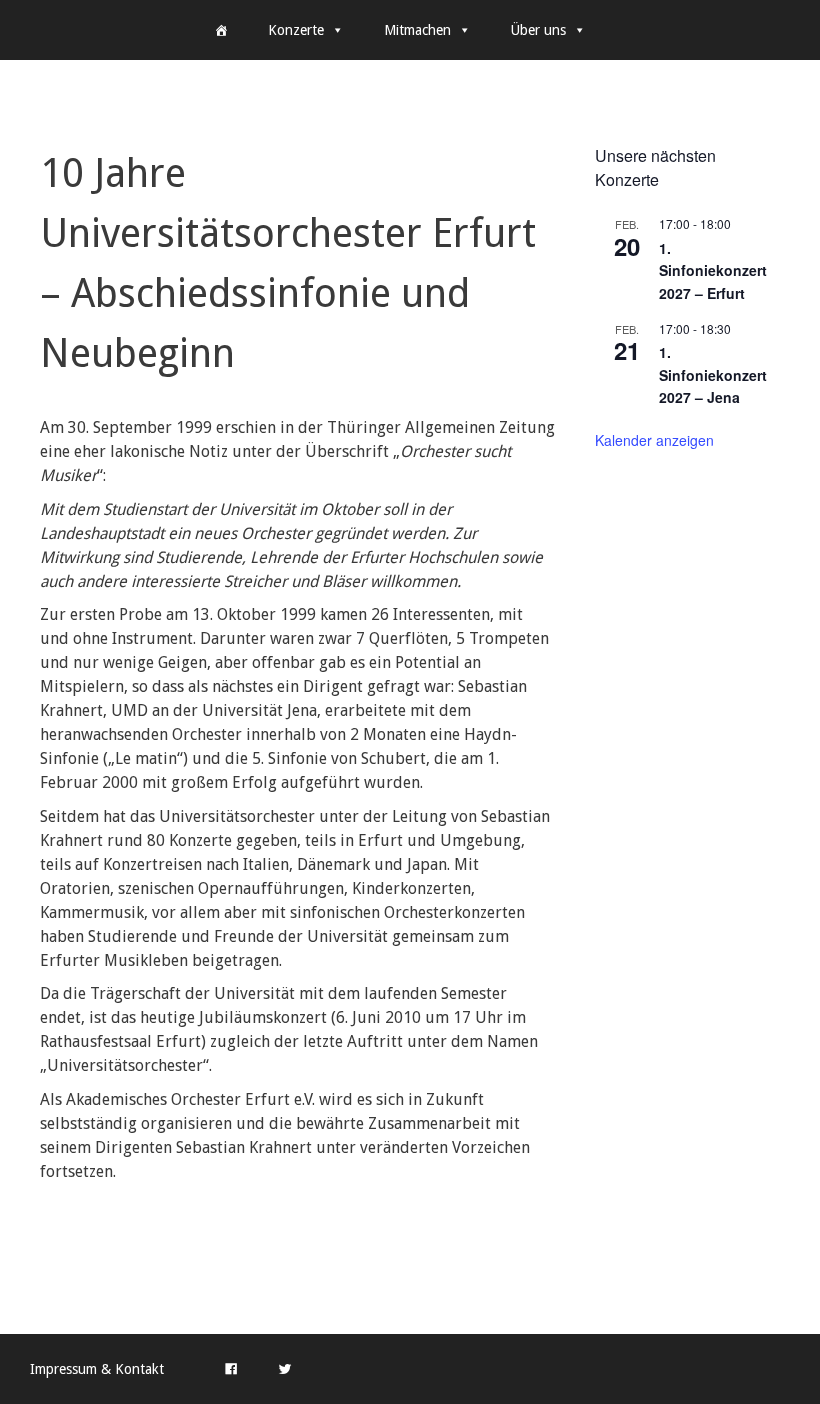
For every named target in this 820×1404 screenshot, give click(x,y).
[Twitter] (285, 1369)
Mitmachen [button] (417, 30)
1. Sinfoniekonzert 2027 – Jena (713, 374)
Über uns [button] (538, 30)
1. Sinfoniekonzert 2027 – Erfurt (713, 270)
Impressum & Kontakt (97, 1369)
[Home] (221, 30)
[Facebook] (231, 1369)
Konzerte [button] (296, 30)
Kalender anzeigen (654, 440)
